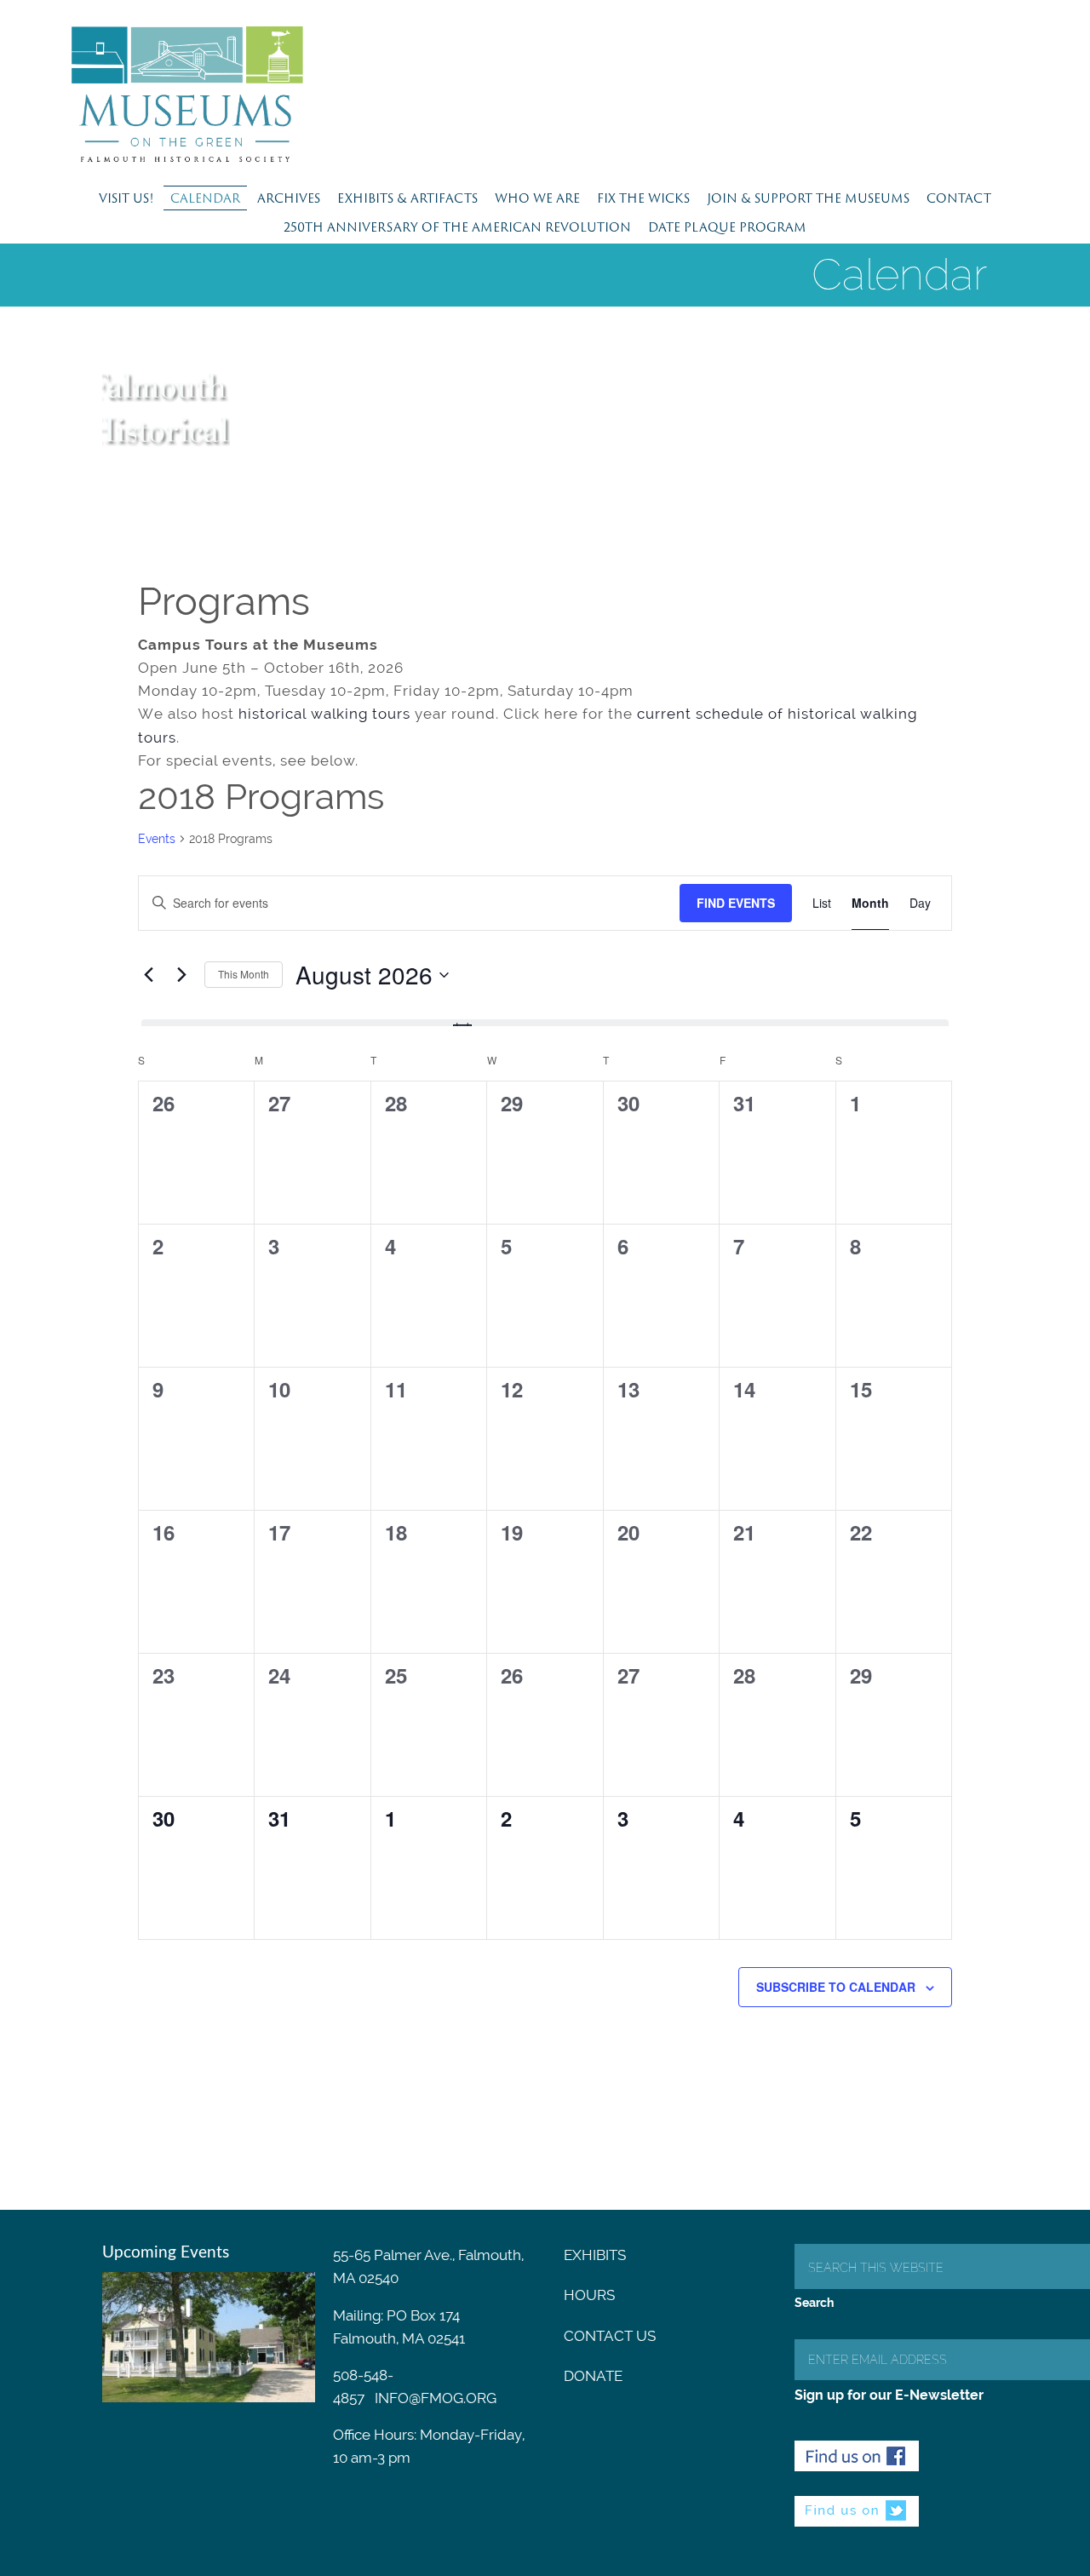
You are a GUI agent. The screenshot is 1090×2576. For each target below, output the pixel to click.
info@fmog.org (436, 2398)
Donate (593, 2376)
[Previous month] (148, 975)
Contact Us (610, 2336)
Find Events (736, 903)
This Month (244, 974)
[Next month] (181, 975)
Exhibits (595, 2255)
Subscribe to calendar (836, 1987)
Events (157, 839)
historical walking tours (324, 714)
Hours (589, 2295)
